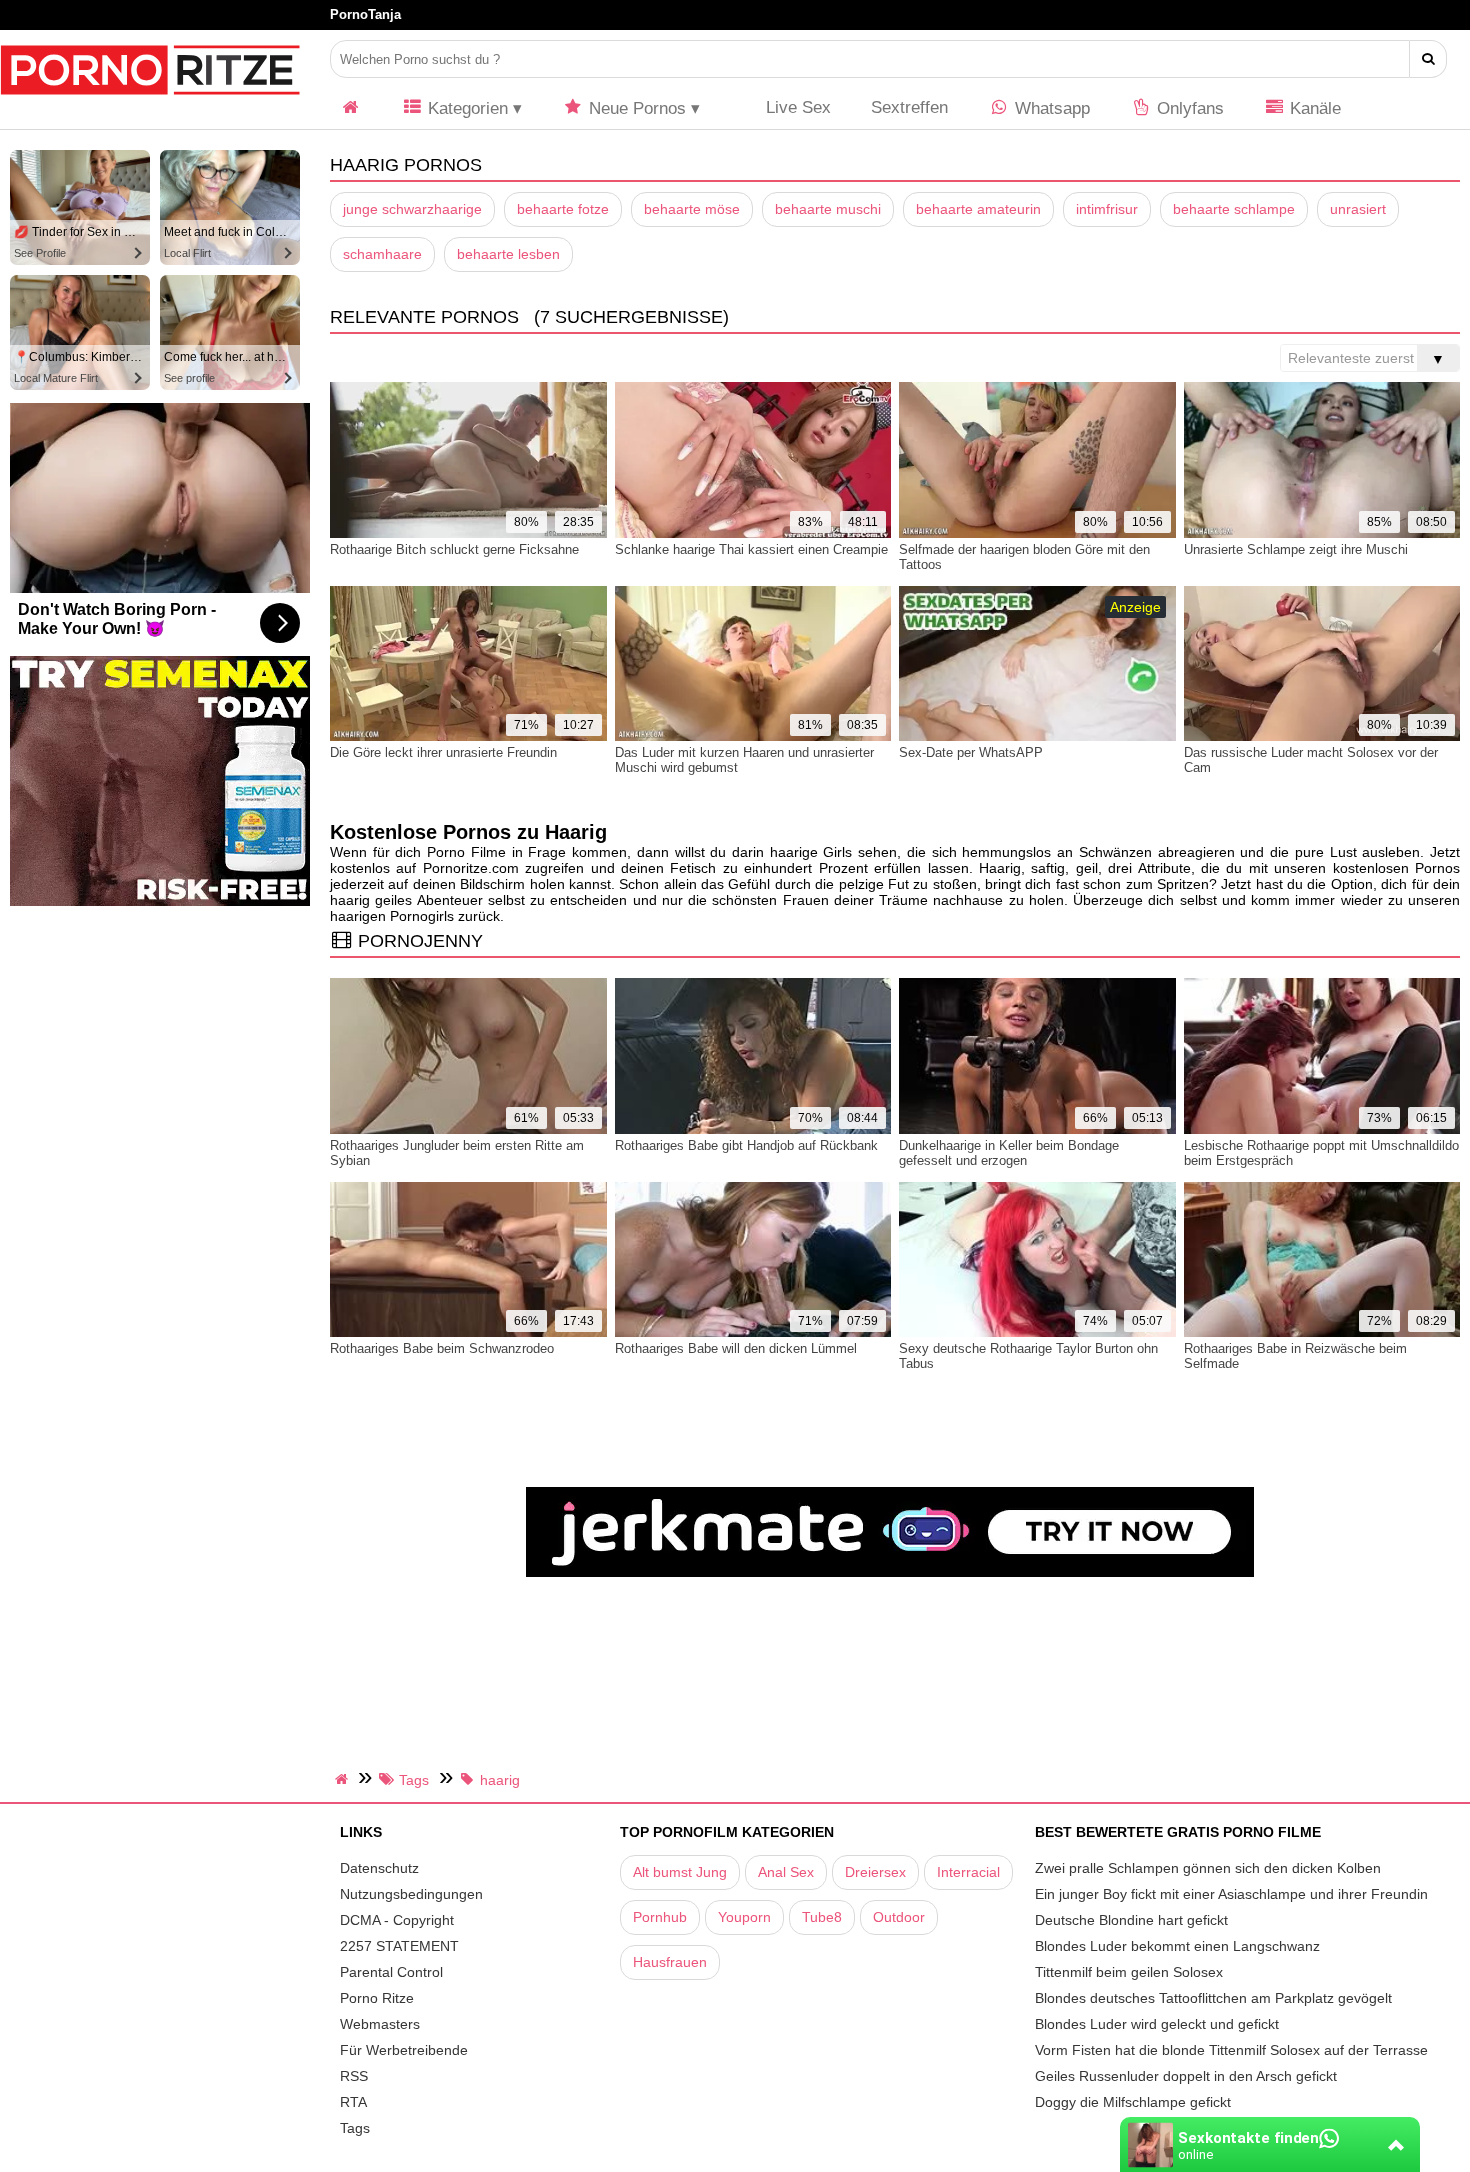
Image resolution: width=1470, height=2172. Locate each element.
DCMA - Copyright (397, 1920)
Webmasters (380, 2024)
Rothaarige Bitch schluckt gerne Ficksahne (454, 549)
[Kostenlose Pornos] (150, 105)
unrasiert (1358, 209)
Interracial (968, 1872)
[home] (344, 1779)
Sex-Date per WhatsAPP (971, 752)
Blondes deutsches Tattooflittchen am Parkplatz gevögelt (1213, 1998)
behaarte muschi (828, 209)
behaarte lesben (508, 254)
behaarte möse (692, 209)
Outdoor (899, 1917)
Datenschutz (379, 1868)
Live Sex (796, 107)
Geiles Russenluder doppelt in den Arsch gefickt (1186, 2076)
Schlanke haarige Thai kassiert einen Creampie (751, 549)
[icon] (351, 108)
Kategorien (465, 108)
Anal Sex (786, 1872)
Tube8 (822, 1917)
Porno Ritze (377, 1998)
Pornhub (660, 1917)
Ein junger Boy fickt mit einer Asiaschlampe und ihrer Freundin (1231, 1894)
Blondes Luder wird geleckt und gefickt (1157, 2024)
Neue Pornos (635, 108)
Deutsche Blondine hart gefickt (1131, 1920)
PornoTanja (365, 14)
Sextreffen (909, 107)
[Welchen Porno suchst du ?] (1428, 59)
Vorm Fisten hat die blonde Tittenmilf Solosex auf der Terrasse (1231, 2050)
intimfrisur (1107, 209)
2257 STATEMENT (399, 1946)
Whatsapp (1050, 108)
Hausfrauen (670, 1962)
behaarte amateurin (978, 209)
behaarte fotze (563, 209)
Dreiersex (875, 1872)
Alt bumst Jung (680, 1872)
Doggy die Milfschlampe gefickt (1133, 2102)
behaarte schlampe (1234, 209)
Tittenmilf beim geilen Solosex (1129, 1972)
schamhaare (382, 254)
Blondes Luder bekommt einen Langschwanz (1177, 1946)
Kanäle (1313, 108)
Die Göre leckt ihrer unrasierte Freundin (443, 752)
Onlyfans (1188, 108)
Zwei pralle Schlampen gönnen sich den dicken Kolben (1208, 1868)
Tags (355, 2128)
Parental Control (391, 1972)
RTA (353, 2102)
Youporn (744, 1917)
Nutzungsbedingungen (411, 1894)
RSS (354, 2076)
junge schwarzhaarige (412, 209)
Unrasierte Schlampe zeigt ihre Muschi (1296, 549)
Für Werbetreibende (404, 2050)
